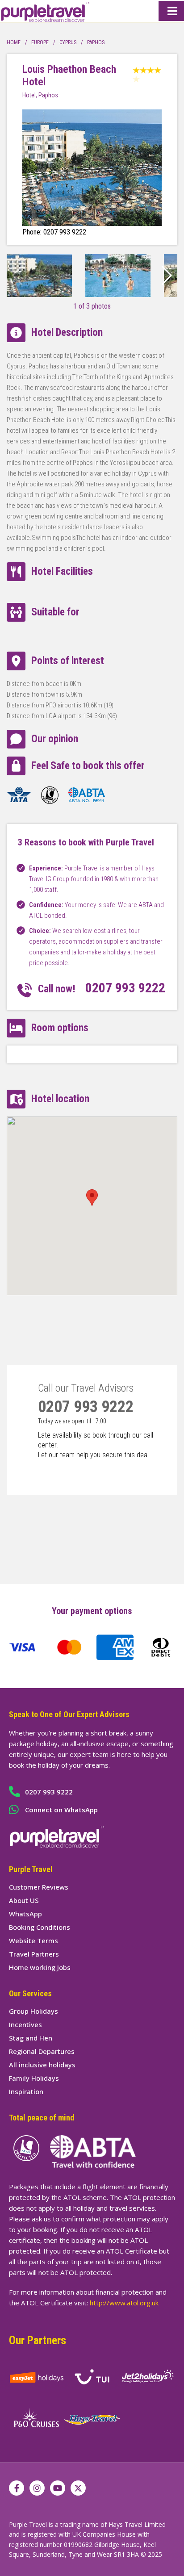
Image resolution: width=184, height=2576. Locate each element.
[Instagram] (37, 2488)
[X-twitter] (78, 2488)
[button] (167, 276)
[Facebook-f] (17, 2488)
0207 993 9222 (125, 988)
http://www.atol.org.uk (124, 2303)
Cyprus (68, 42)
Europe (40, 42)
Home (14, 42)
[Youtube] (58, 2488)
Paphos (96, 42)
